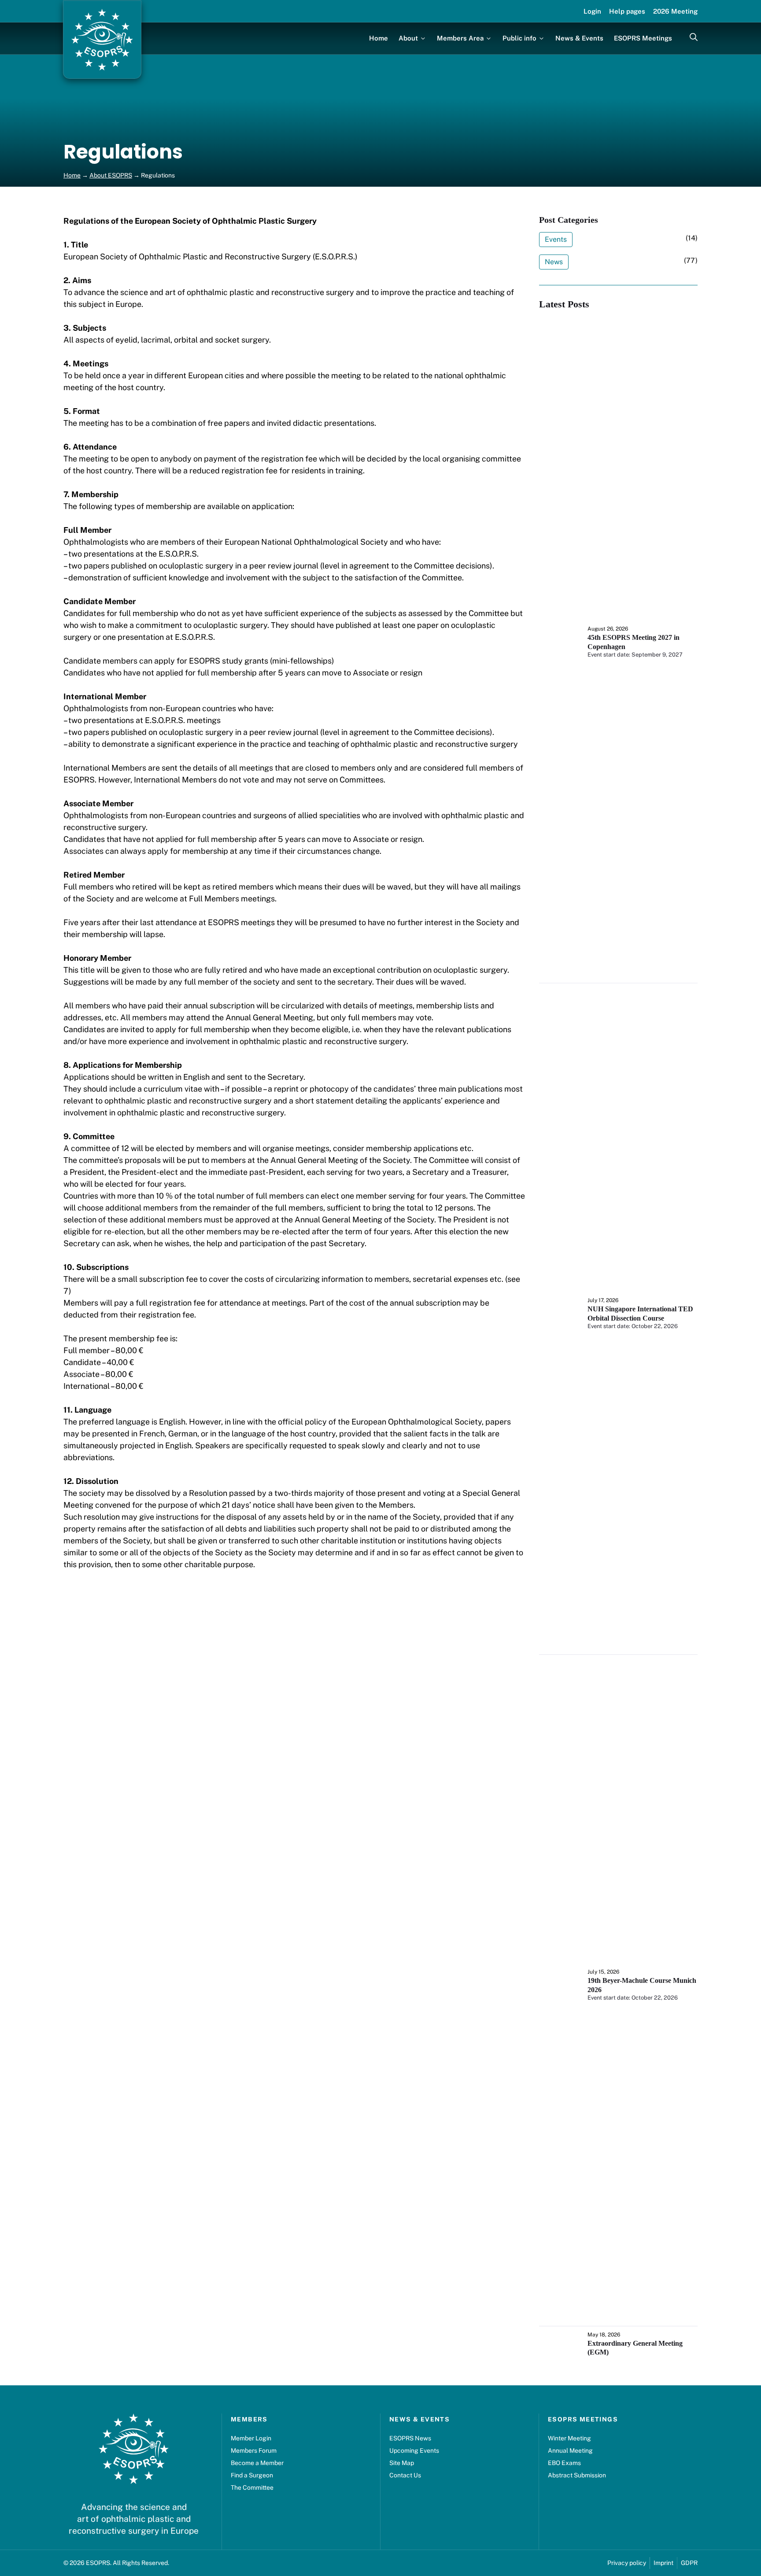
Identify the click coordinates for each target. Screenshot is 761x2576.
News (554, 262)
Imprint (663, 2563)
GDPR (689, 2563)
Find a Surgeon (252, 2475)
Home (379, 38)
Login (592, 11)
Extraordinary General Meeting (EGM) (635, 2348)
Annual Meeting (570, 2451)
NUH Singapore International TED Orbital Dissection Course (640, 1314)
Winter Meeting (569, 2438)
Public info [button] (519, 38)
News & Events (579, 38)
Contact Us (405, 2475)
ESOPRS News (410, 2438)
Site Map (402, 2463)
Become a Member (257, 2463)
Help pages (627, 11)
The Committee (252, 2487)
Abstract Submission (577, 2475)
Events (556, 239)
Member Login (251, 2438)
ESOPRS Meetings (643, 38)
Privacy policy (627, 2563)
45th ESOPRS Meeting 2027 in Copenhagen (634, 642)
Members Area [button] (460, 38)
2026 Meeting (675, 11)
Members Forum (254, 2451)
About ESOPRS (111, 175)
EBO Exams (564, 2463)
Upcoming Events (414, 2451)
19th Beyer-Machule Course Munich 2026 (642, 1985)
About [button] (408, 38)
